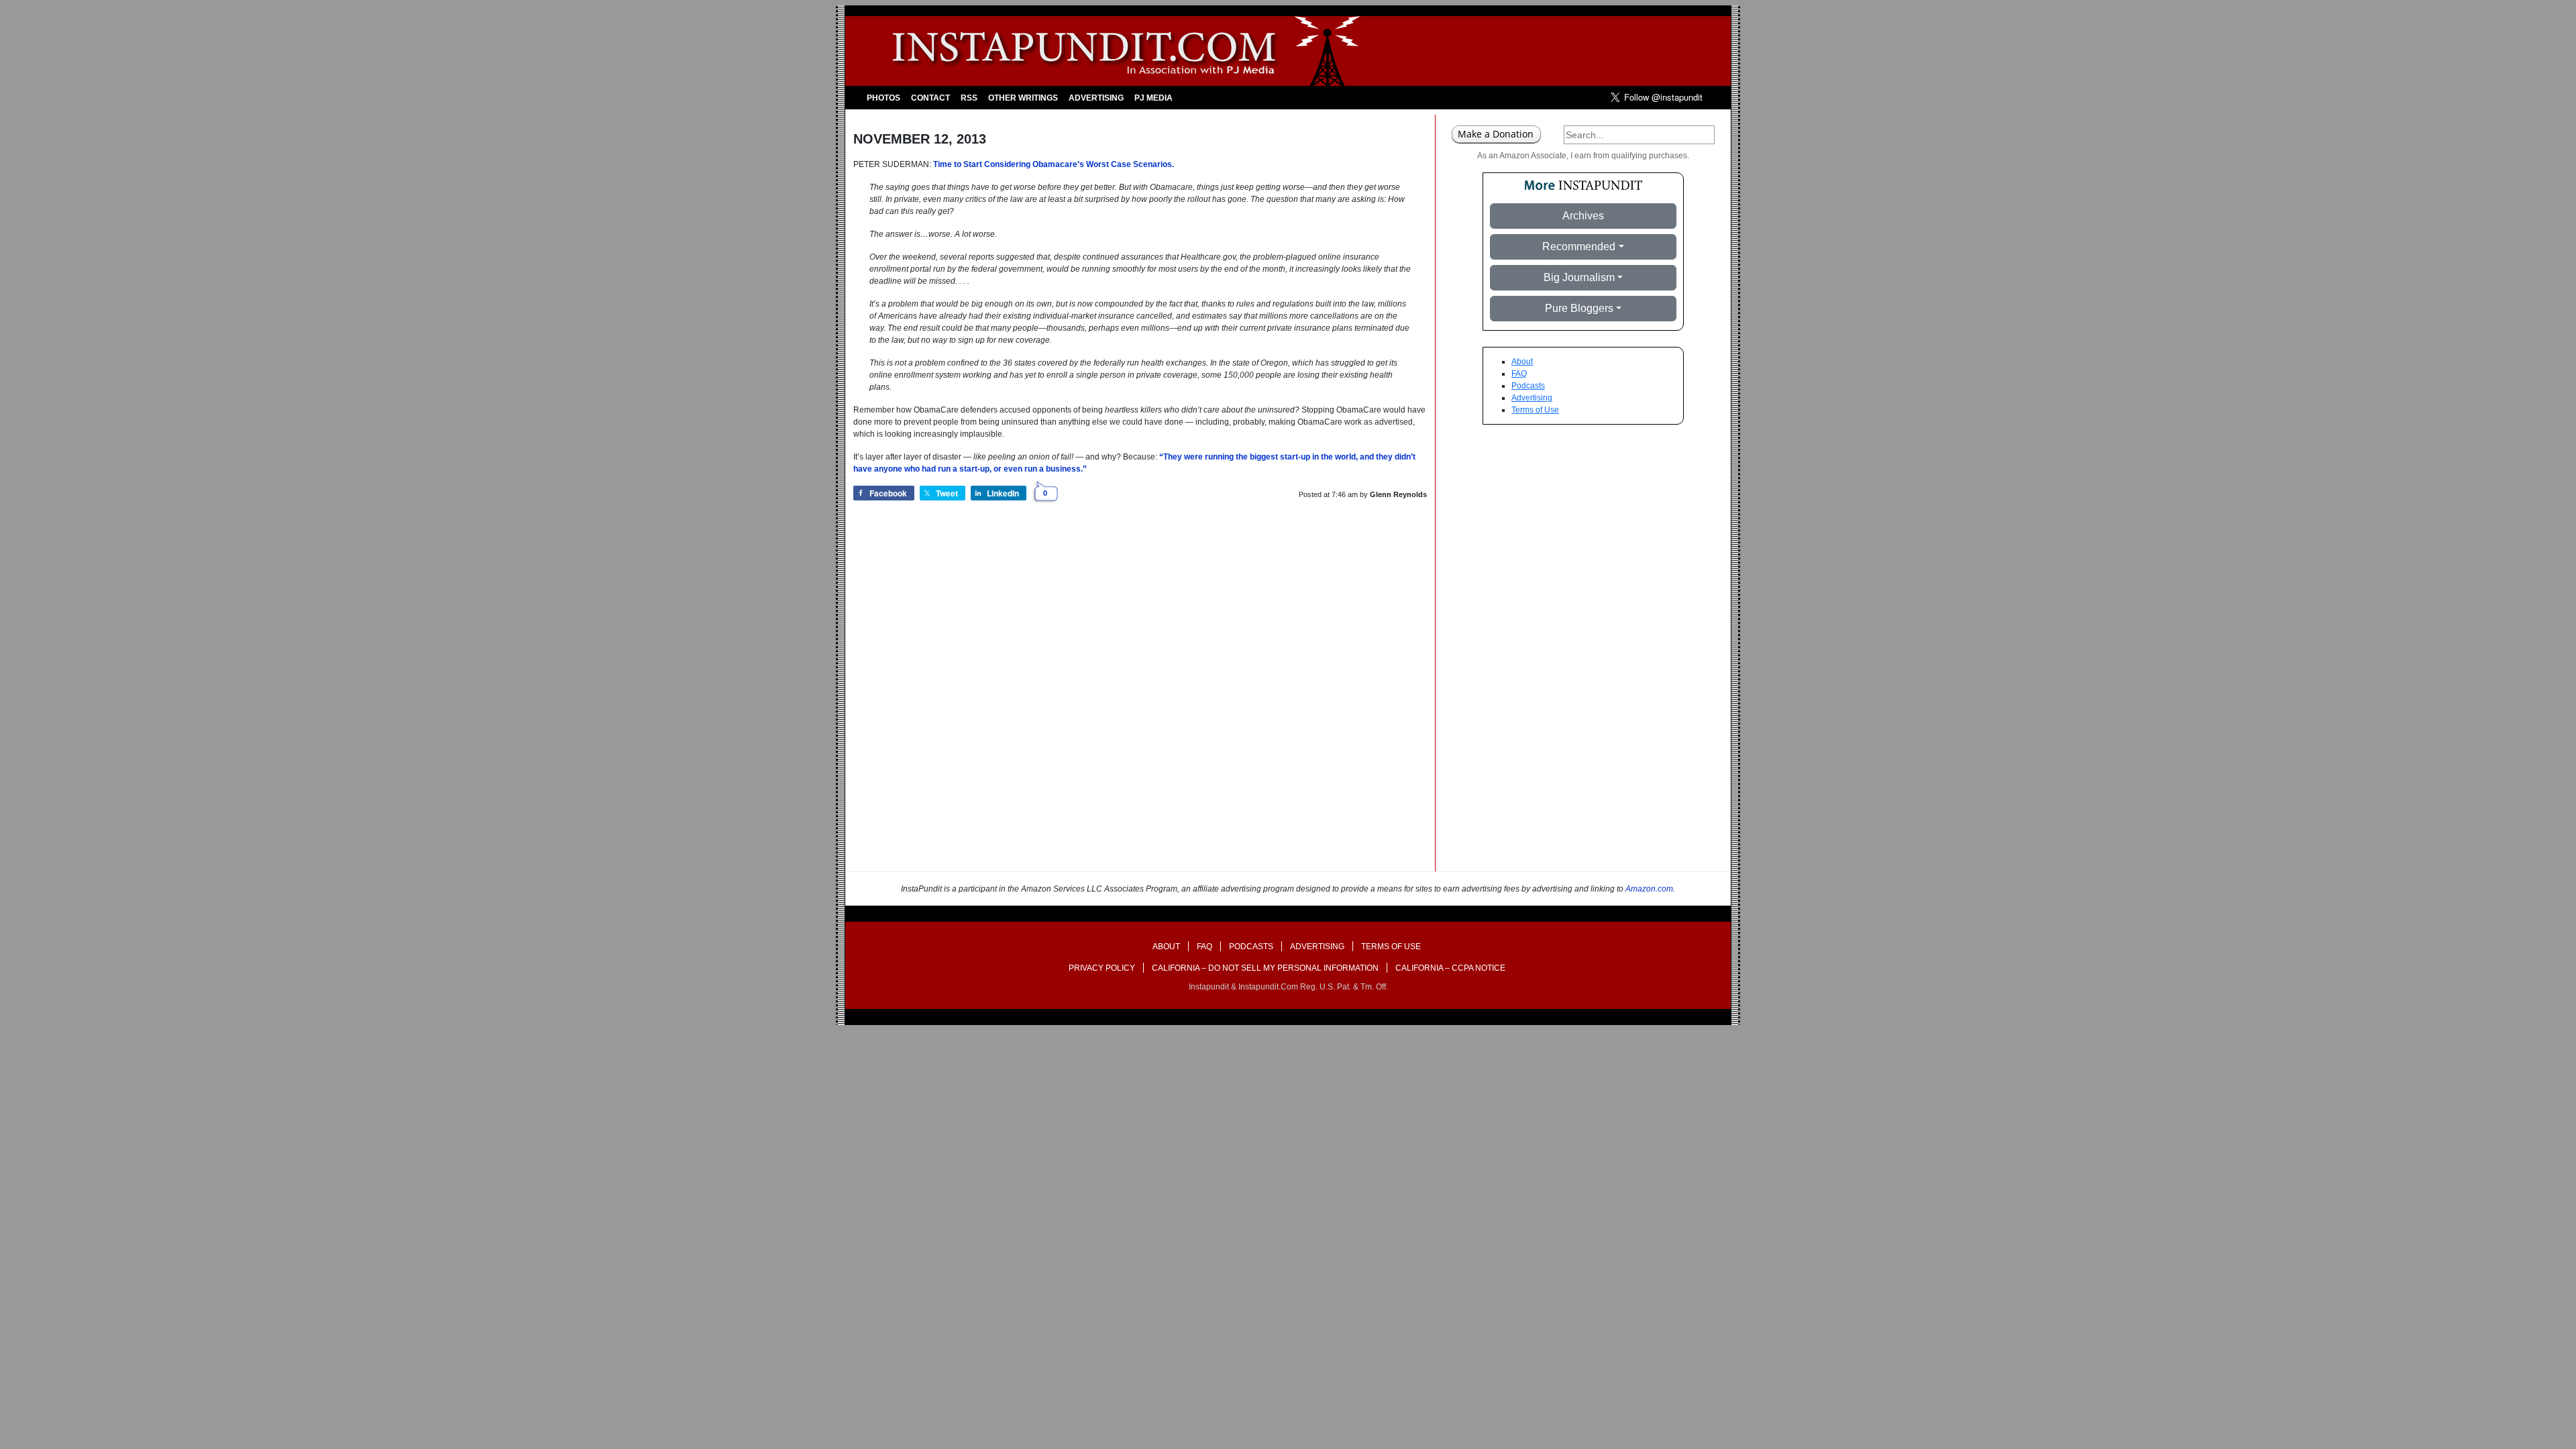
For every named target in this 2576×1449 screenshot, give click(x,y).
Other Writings (1023, 98)
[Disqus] (1140, 700)
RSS (969, 98)
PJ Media (1153, 98)
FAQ (1519, 374)
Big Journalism (1579, 277)
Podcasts (1528, 386)
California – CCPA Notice (1450, 968)
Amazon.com (1649, 889)
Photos (883, 98)
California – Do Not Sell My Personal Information (1265, 968)
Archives (1583, 216)
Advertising (1096, 98)
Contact (930, 98)
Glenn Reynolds (1398, 494)
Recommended (1579, 247)
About (1522, 362)
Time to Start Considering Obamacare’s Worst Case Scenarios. (1054, 164)
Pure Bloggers (1579, 308)
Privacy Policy (1102, 968)
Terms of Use (1535, 410)
